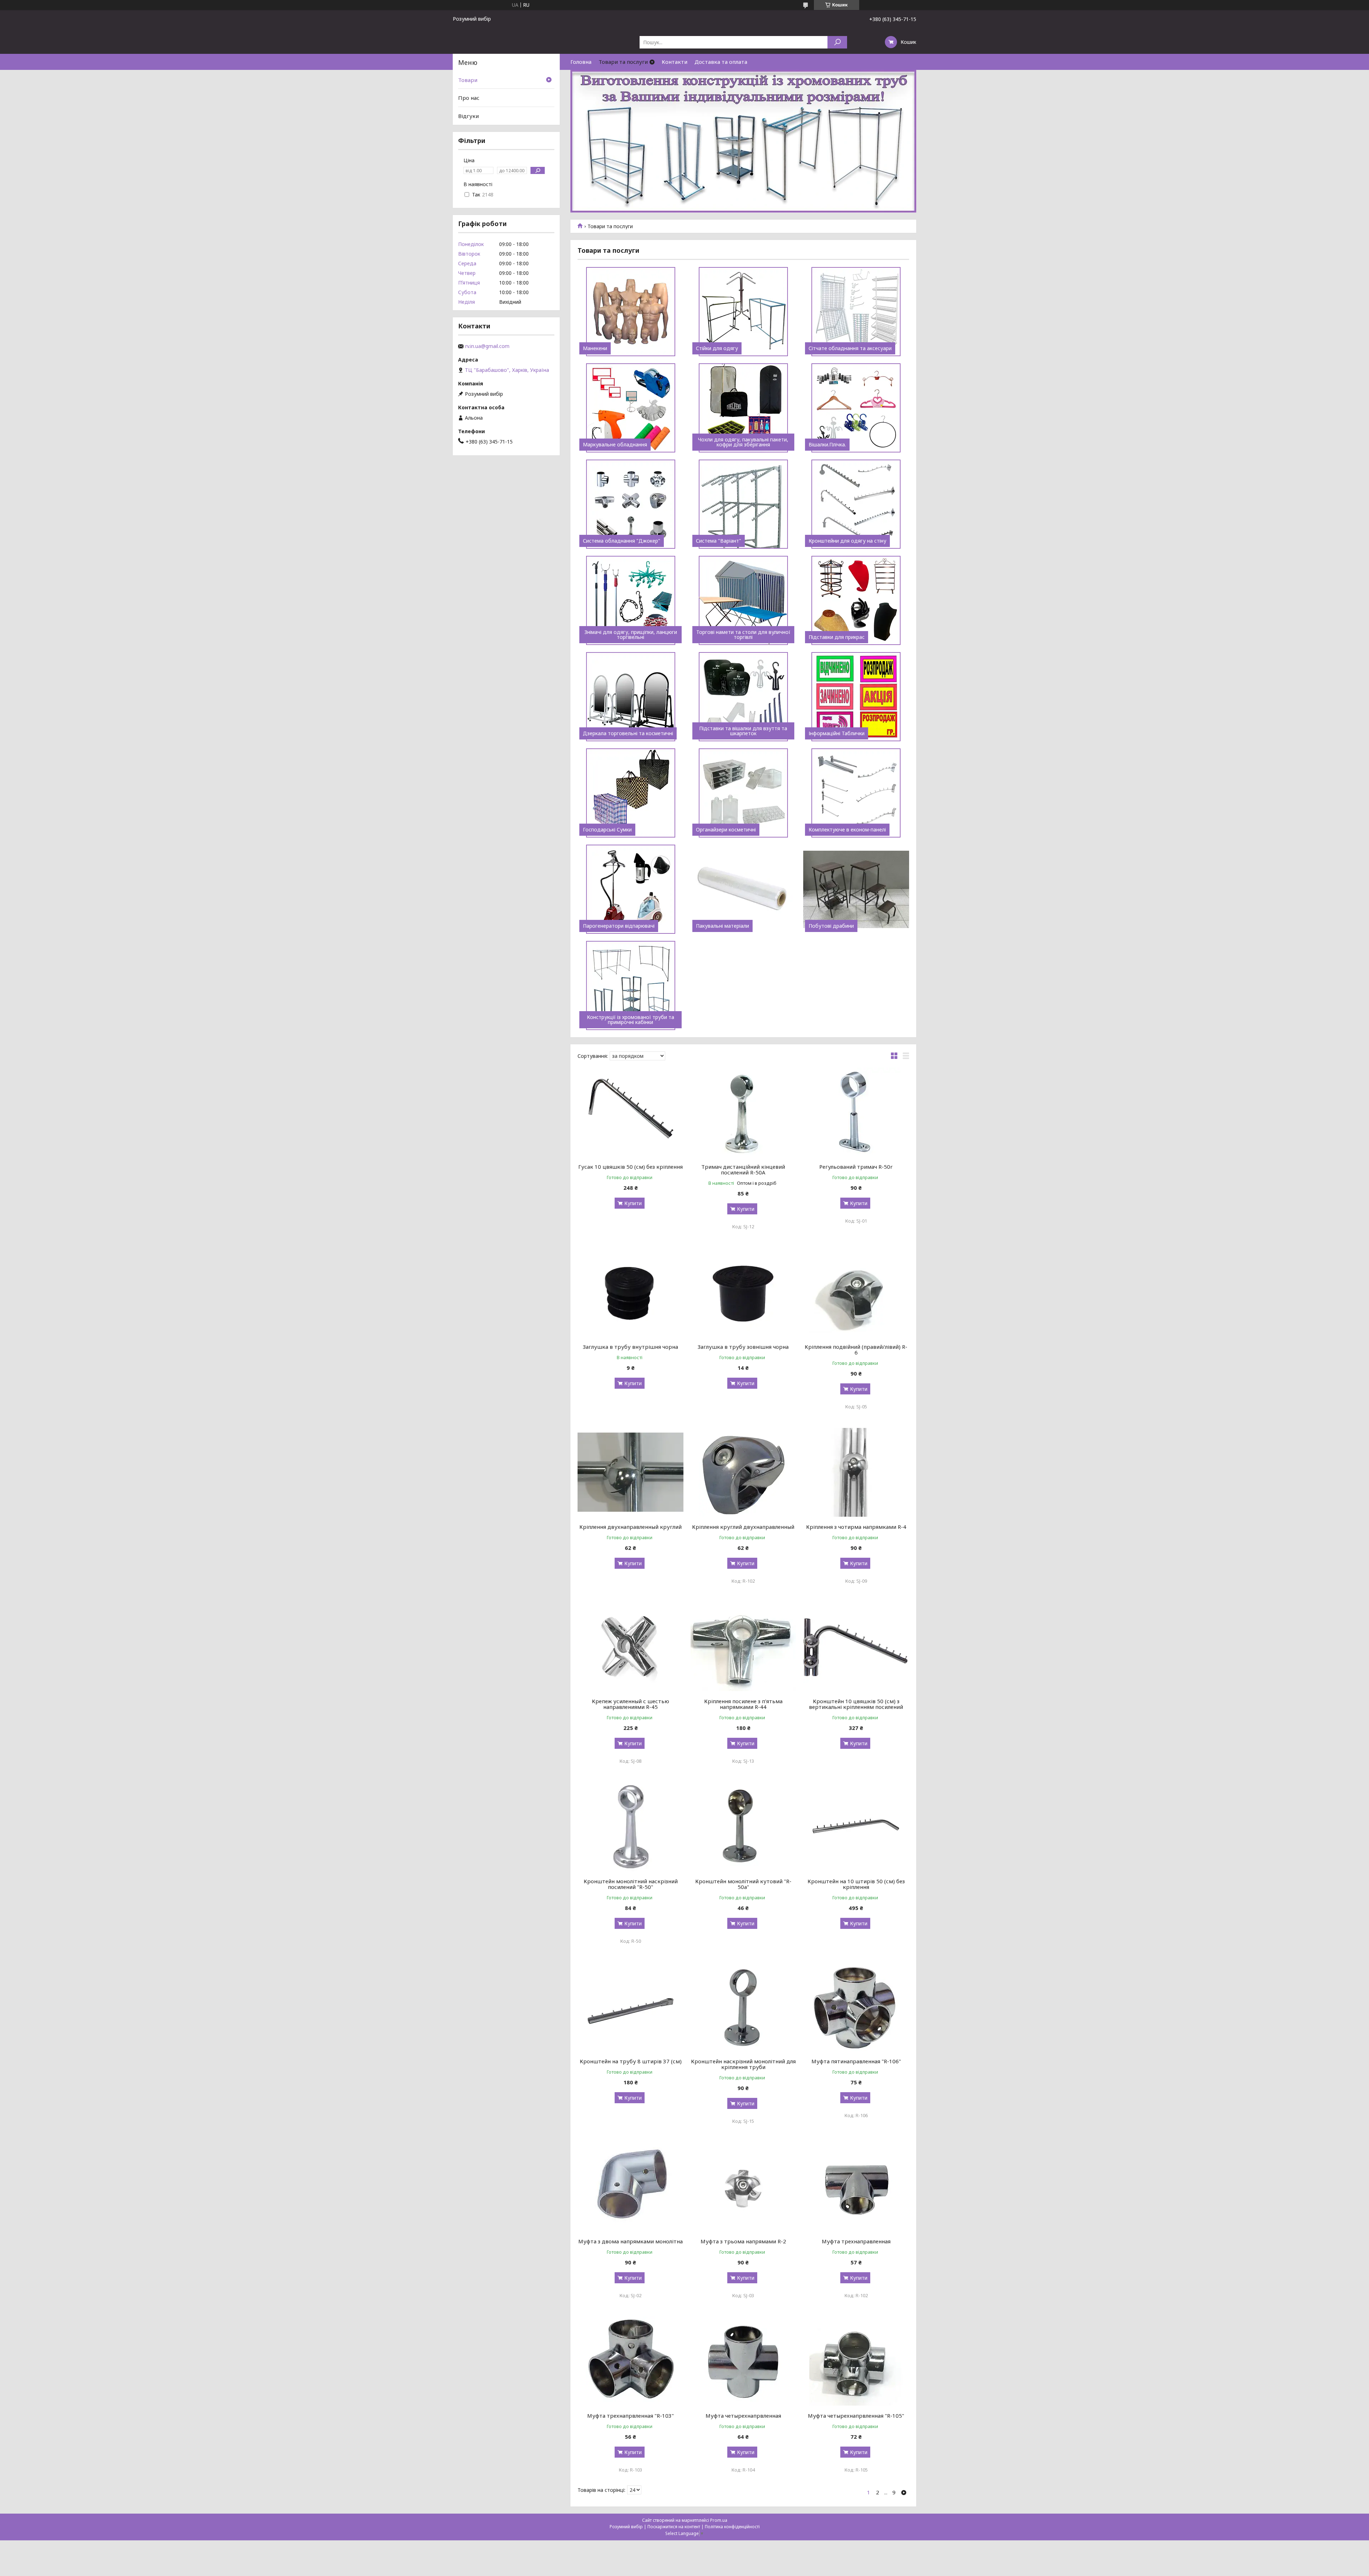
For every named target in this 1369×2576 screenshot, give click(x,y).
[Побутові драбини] (856, 889)
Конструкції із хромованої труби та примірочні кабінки (630, 1020)
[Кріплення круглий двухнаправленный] (744, 1472)
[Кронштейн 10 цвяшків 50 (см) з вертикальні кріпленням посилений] (856, 1647)
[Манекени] (630, 312)
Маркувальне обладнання (615, 445)
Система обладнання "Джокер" (622, 541)
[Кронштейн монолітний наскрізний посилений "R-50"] (630, 1827)
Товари (468, 80)
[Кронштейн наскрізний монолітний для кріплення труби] (744, 2007)
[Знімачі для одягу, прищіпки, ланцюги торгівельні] (630, 600)
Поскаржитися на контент (674, 2527)
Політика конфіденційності (732, 2527)
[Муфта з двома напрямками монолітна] (630, 2187)
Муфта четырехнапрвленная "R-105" (856, 2416)
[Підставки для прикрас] (856, 600)
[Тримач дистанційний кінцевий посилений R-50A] (744, 1112)
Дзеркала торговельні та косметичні (628, 733)
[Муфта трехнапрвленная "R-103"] (630, 2361)
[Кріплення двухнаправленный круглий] (630, 1472)
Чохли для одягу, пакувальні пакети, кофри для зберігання (743, 442)
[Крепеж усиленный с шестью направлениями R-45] (630, 1647)
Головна (581, 62)
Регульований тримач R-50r (856, 1167)
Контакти (675, 62)
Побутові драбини (831, 926)
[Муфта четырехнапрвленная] (744, 2361)
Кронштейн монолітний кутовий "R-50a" (743, 1884)
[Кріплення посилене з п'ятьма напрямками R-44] (744, 1647)
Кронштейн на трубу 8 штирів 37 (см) (631, 2061)
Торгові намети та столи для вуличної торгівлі (743, 635)
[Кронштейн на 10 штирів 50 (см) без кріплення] (856, 1827)
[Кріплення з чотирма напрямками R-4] (856, 1472)
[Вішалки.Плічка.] (856, 408)
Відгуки (468, 116)
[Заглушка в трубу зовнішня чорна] (744, 1292)
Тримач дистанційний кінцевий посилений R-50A (743, 1169)
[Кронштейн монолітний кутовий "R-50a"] (744, 1827)
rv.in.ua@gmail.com (487, 346)
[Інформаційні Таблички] (856, 697)
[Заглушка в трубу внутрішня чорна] (630, 1292)
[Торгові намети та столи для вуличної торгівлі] (744, 600)
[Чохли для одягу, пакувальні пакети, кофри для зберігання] (744, 408)
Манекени (595, 348)
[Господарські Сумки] (630, 793)
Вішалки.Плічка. (827, 445)
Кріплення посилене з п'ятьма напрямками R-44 (743, 1704)
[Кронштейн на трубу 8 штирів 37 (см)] (630, 2007)
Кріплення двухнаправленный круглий (630, 1527)
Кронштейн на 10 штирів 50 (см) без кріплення (856, 1884)
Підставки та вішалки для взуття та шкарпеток (743, 731)
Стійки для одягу (717, 348)
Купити (633, 1203)
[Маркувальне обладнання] (630, 408)
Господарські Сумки (607, 830)
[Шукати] (837, 42)
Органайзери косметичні (726, 830)
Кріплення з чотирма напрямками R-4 (856, 1527)
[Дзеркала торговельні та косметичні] (630, 697)
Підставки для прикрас (837, 637)
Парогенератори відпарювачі (619, 926)
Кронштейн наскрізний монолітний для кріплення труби (743, 2064)
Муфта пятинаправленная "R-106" (856, 2061)
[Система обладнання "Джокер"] (630, 504)
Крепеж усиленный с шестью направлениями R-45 (630, 1704)
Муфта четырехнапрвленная (743, 2416)
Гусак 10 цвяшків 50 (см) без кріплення (630, 1167)
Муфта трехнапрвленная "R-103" (630, 2416)
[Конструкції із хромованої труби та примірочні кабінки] (630, 985)
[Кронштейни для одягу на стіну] (856, 504)
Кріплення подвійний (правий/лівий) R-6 (856, 1350)
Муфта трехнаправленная (856, 2241)
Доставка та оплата (721, 62)
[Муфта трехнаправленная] (856, 2187)
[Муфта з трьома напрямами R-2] (744, 2187)
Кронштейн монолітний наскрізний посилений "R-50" (631, 1884)
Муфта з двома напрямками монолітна (630, 2241)
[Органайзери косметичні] (744, 793)
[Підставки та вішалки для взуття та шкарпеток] (744, 697)
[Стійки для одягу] (744, 312)
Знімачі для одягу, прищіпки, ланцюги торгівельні (631, 635)
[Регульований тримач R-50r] (856, 1112)
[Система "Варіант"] (744, 504)
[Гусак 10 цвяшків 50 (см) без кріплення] (630, 1112)
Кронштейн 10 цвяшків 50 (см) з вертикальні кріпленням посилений (856, 1704)
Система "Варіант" (719, 541)
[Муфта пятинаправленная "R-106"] (856, 2007)
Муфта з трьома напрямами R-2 (743, 2241)
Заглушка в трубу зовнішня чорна (743, 1347)
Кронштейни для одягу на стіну (847, 541)
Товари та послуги (623, 62)
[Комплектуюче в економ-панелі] (856, 793)
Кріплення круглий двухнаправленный (743, 1527)
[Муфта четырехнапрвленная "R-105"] (856, 2361)
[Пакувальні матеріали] (744, 889)
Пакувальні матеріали (722, 926)
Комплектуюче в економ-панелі (847, 830)
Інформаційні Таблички (837, 733)
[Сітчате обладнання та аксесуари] (856, 312)
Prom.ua (719, 2520)
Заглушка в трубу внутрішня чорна (630, 1347)
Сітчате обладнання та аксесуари (850, 348)
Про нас (469, 98)
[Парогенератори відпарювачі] (630, 889)
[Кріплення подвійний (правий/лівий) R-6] (856, 1292)
